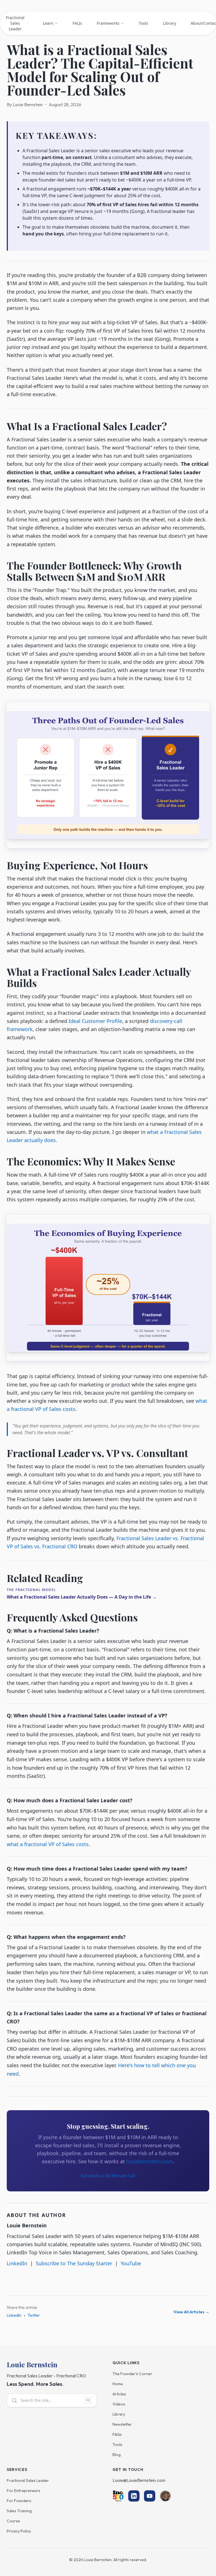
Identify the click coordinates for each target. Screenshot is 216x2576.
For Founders (19, 2501)
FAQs (117, 2434)
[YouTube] (150, 2496)
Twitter (34, 2315)
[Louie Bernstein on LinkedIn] (165, 2496)
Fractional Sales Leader (28, 2480)
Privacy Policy (19, 2531)
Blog (117, 2455)
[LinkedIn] (134, 2496)
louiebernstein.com (149, 2161)
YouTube (131, 2263)
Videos (119, 2404)
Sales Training (19, 2511)
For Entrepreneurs (23, 2491)
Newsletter (122, 2424)
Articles (119, 2394)
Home (118, 2384)
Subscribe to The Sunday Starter (74, 2263)
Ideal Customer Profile (95, 1021)
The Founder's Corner (132, 2374)
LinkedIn (17, 2263)
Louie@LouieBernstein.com (139, 2480)
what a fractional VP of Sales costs (48, 1844)
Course (13, 2521)
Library (119, 2414)
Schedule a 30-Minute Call (108, 2176)
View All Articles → (191, 2312)
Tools (117, 2445)
